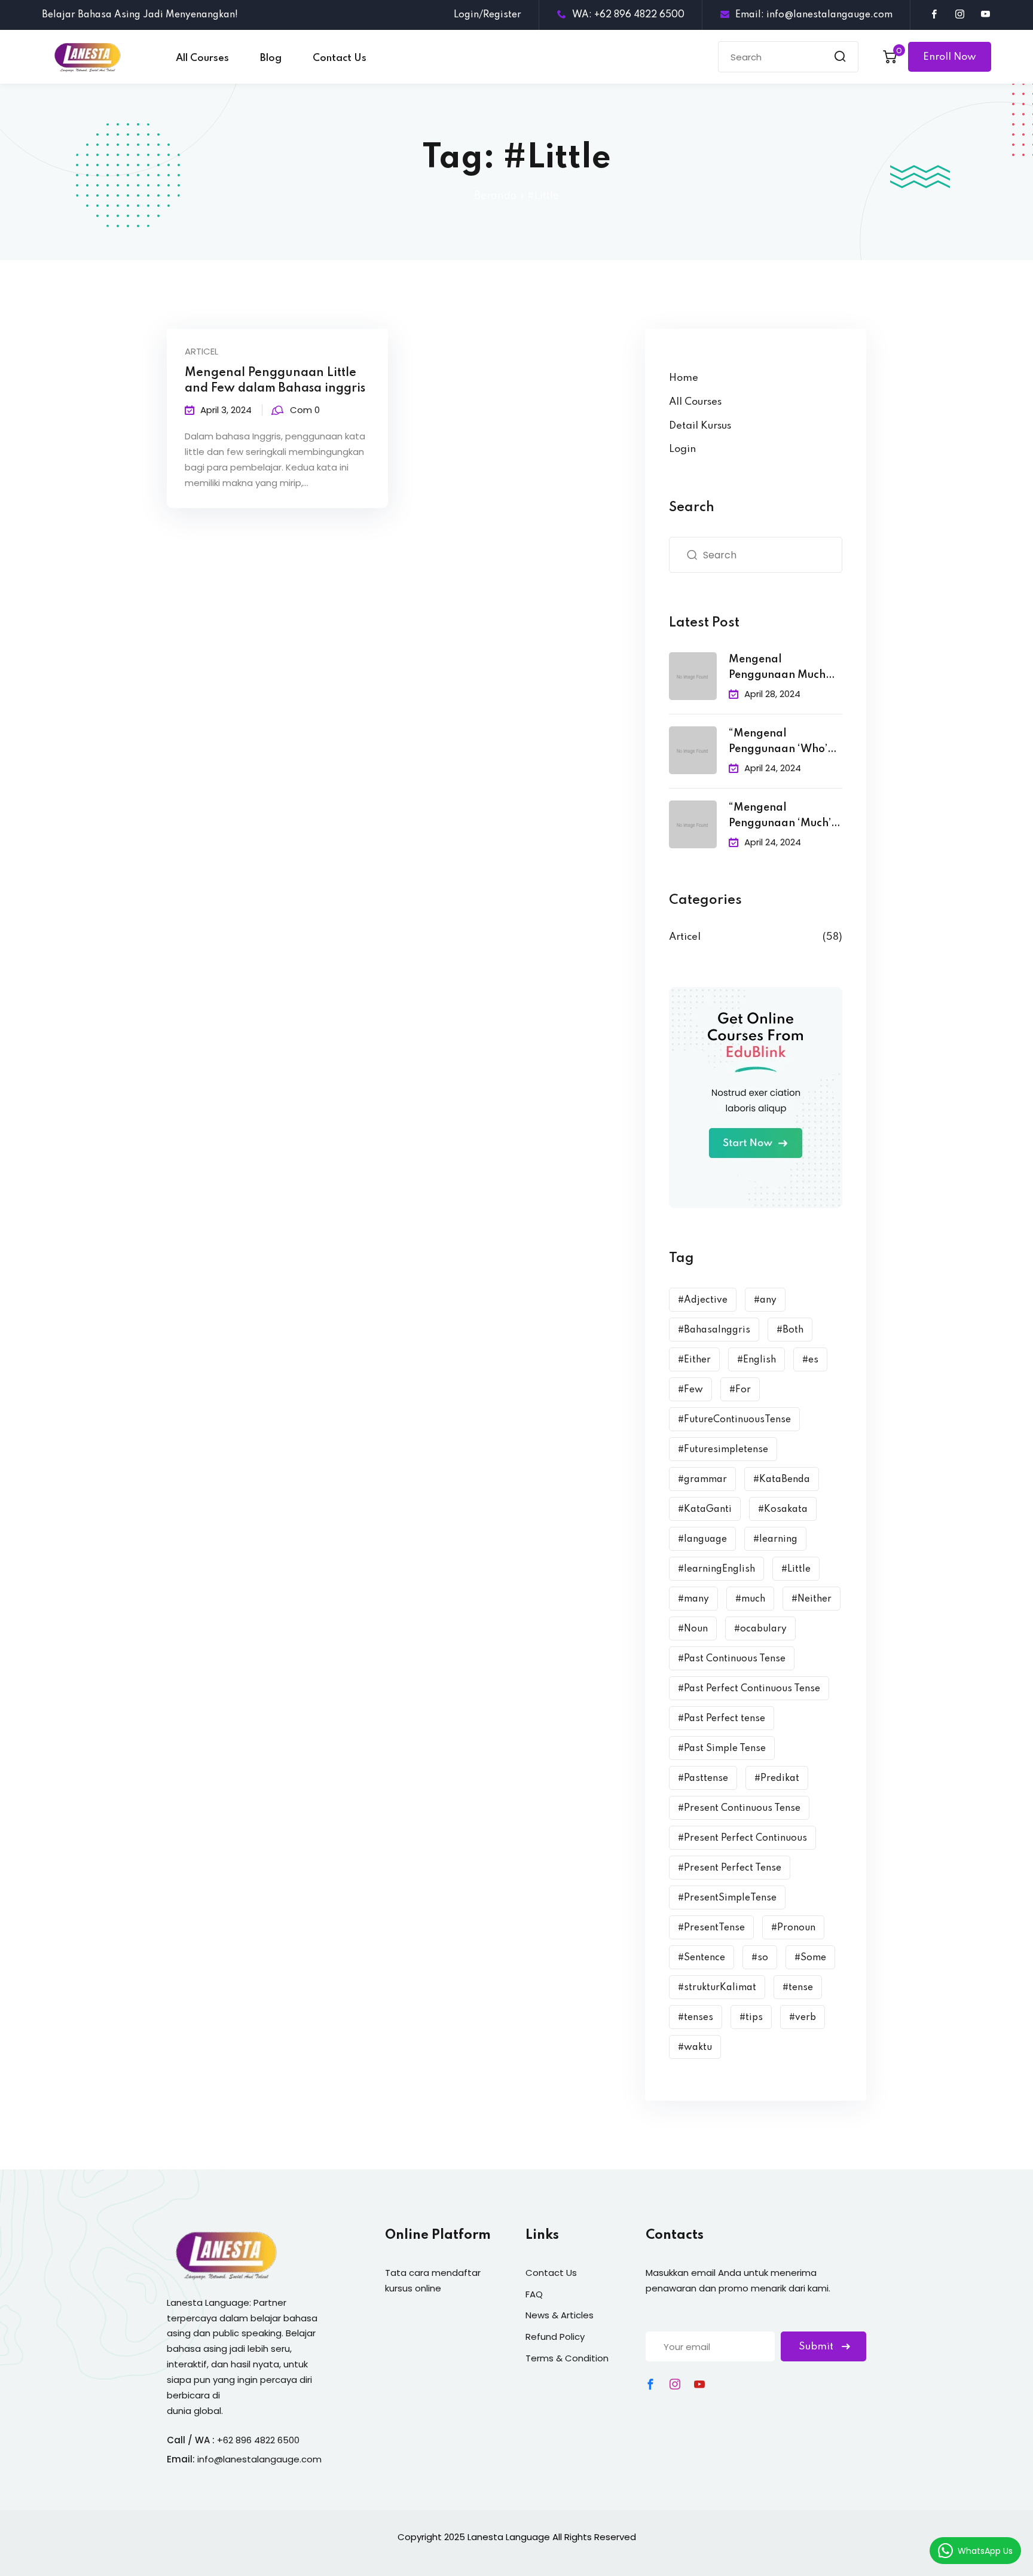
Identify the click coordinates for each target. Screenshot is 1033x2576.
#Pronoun (793, 1928)
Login (682, 449)
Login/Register (488, 15)
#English (757, 1360)
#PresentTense (711, 1928)
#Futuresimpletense (723, 1450)
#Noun (693, 1629)
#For (740, 1390)
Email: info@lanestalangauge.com (814, 15)
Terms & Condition (567, 2358)
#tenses (696, 2018)
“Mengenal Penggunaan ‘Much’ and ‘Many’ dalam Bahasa (780, 817)
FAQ (534, 2294)
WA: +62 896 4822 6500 (628, 15)
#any (765, 1300)
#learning (775, 1539)
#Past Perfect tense (722, 1719)
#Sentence (702, 1958)
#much (750, 1599)
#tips (751, 2018)
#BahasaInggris (714, 1330)
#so (760, 1958)
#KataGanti (705, 1509)
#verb (803, 2018)
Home (684, 378)
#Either (694, 1360)
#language (702, 1539)
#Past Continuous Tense (732, 1659)
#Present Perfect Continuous (742, 1838)
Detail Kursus (700, 426)
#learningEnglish (716, 1569)
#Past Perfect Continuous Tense (749, 1689)
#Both (790, 1330)
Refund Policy (555, 2337)
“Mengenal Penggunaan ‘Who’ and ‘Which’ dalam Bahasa (779, 743)
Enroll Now (950, 57)
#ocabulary (760, 1629)
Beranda (496, 196)
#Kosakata (783, 1509)
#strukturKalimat (717, 1988)
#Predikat (777, 1779)
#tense (798, 1988)
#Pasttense (703, 1779)
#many (693, 1599)
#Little (796, 1569)
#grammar (702, 1480)
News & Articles (560, 2315)
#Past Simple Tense (722, 1749)
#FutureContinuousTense (734, 1420)
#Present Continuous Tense (739, 1808)
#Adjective (703, 1300)
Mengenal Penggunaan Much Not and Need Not (777, 669)
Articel (201, 351)
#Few (690, 1390)
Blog (271, 58)
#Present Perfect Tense (730, 1868)
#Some (810, 1958)
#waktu (695, 2048)
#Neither (812, 1599)
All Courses (202, 58)
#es (810, 1360)
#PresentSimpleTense (727, 1898)
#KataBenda (782, 1480)
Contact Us (340, 58)
